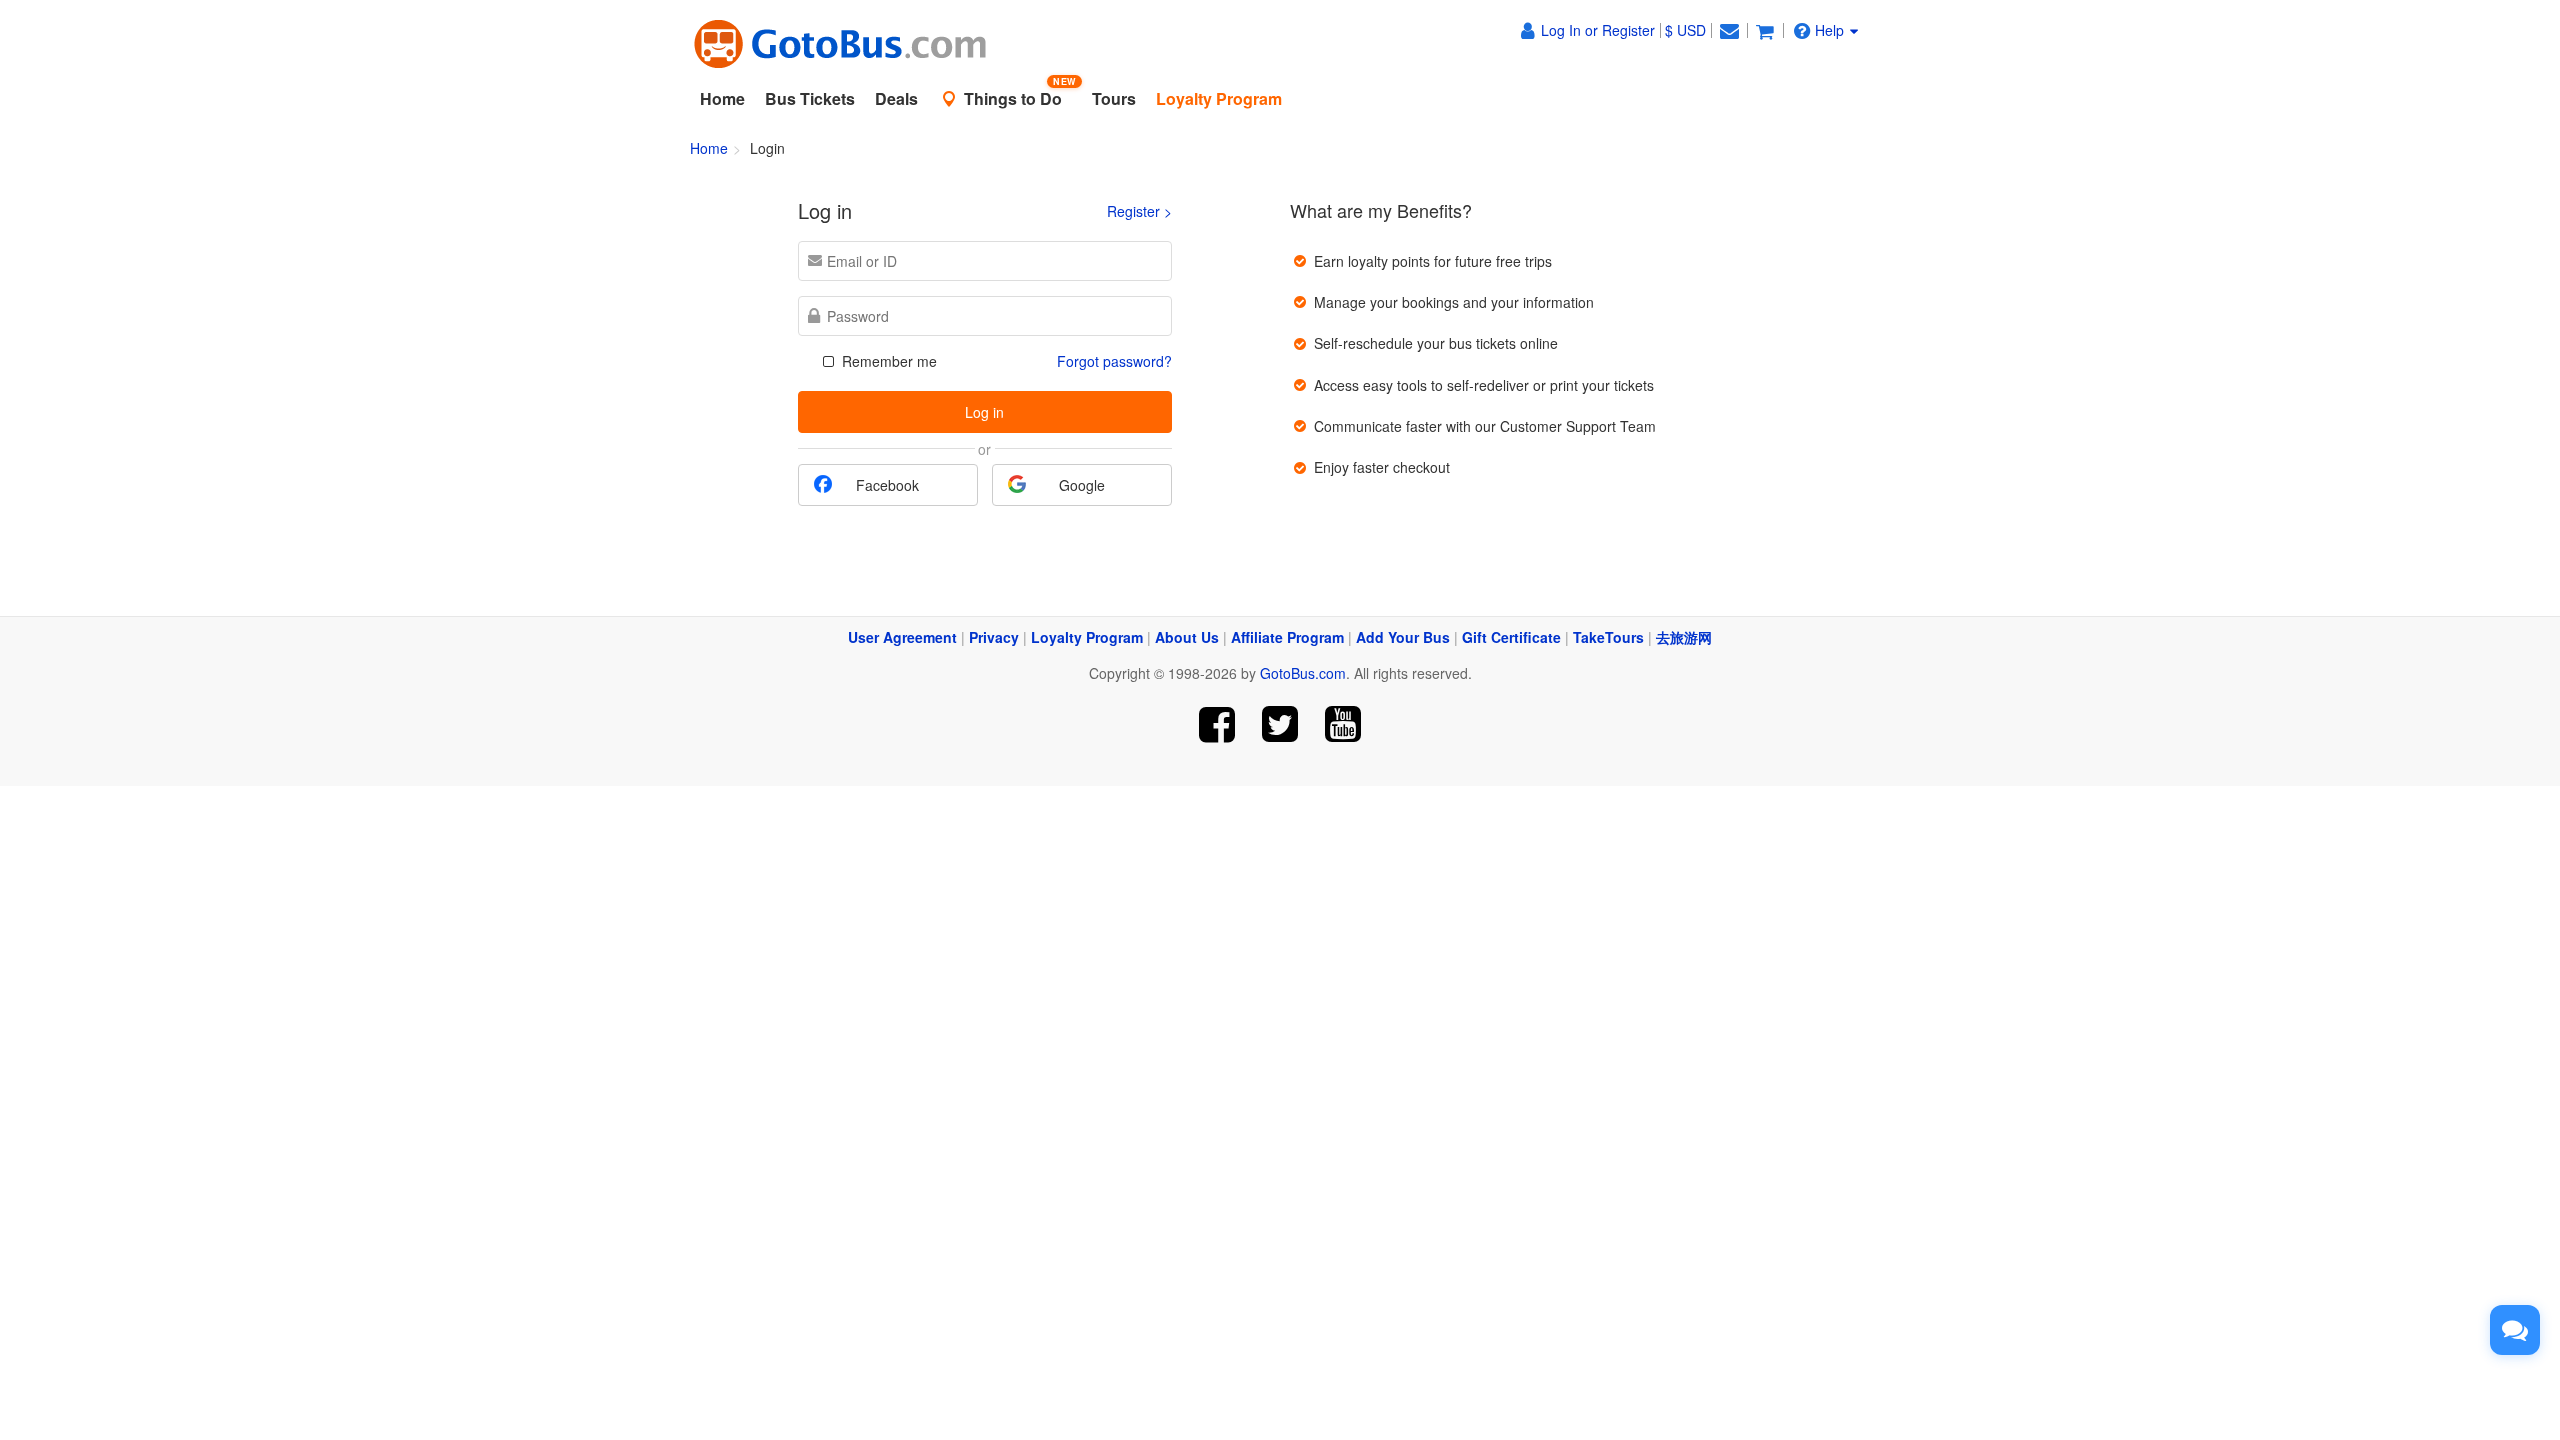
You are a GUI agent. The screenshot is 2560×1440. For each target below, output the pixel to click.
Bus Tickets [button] (810, 98)
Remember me (887, 361)
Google (1082, 485)
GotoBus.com (1303, 673)
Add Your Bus (1403, 637)
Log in (984, 412)
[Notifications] (1729, 30)
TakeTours (1608, 637)
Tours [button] (1114, 98)
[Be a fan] (1217, 724)
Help (1829, 30)
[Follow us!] (1280, 724)
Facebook (887, 485)
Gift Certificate (1511, 637)
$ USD (1685, 30)
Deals (896, 98)
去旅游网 (1684, 637)
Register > (1139, 211)
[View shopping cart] (1765, 30)
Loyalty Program (1087, 637)
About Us (1187, 637)
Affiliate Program (1287, 637)
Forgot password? (1114, 361)
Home (722, 98)
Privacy (994, 637)
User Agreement (902, 637)
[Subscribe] (1342, 724)
